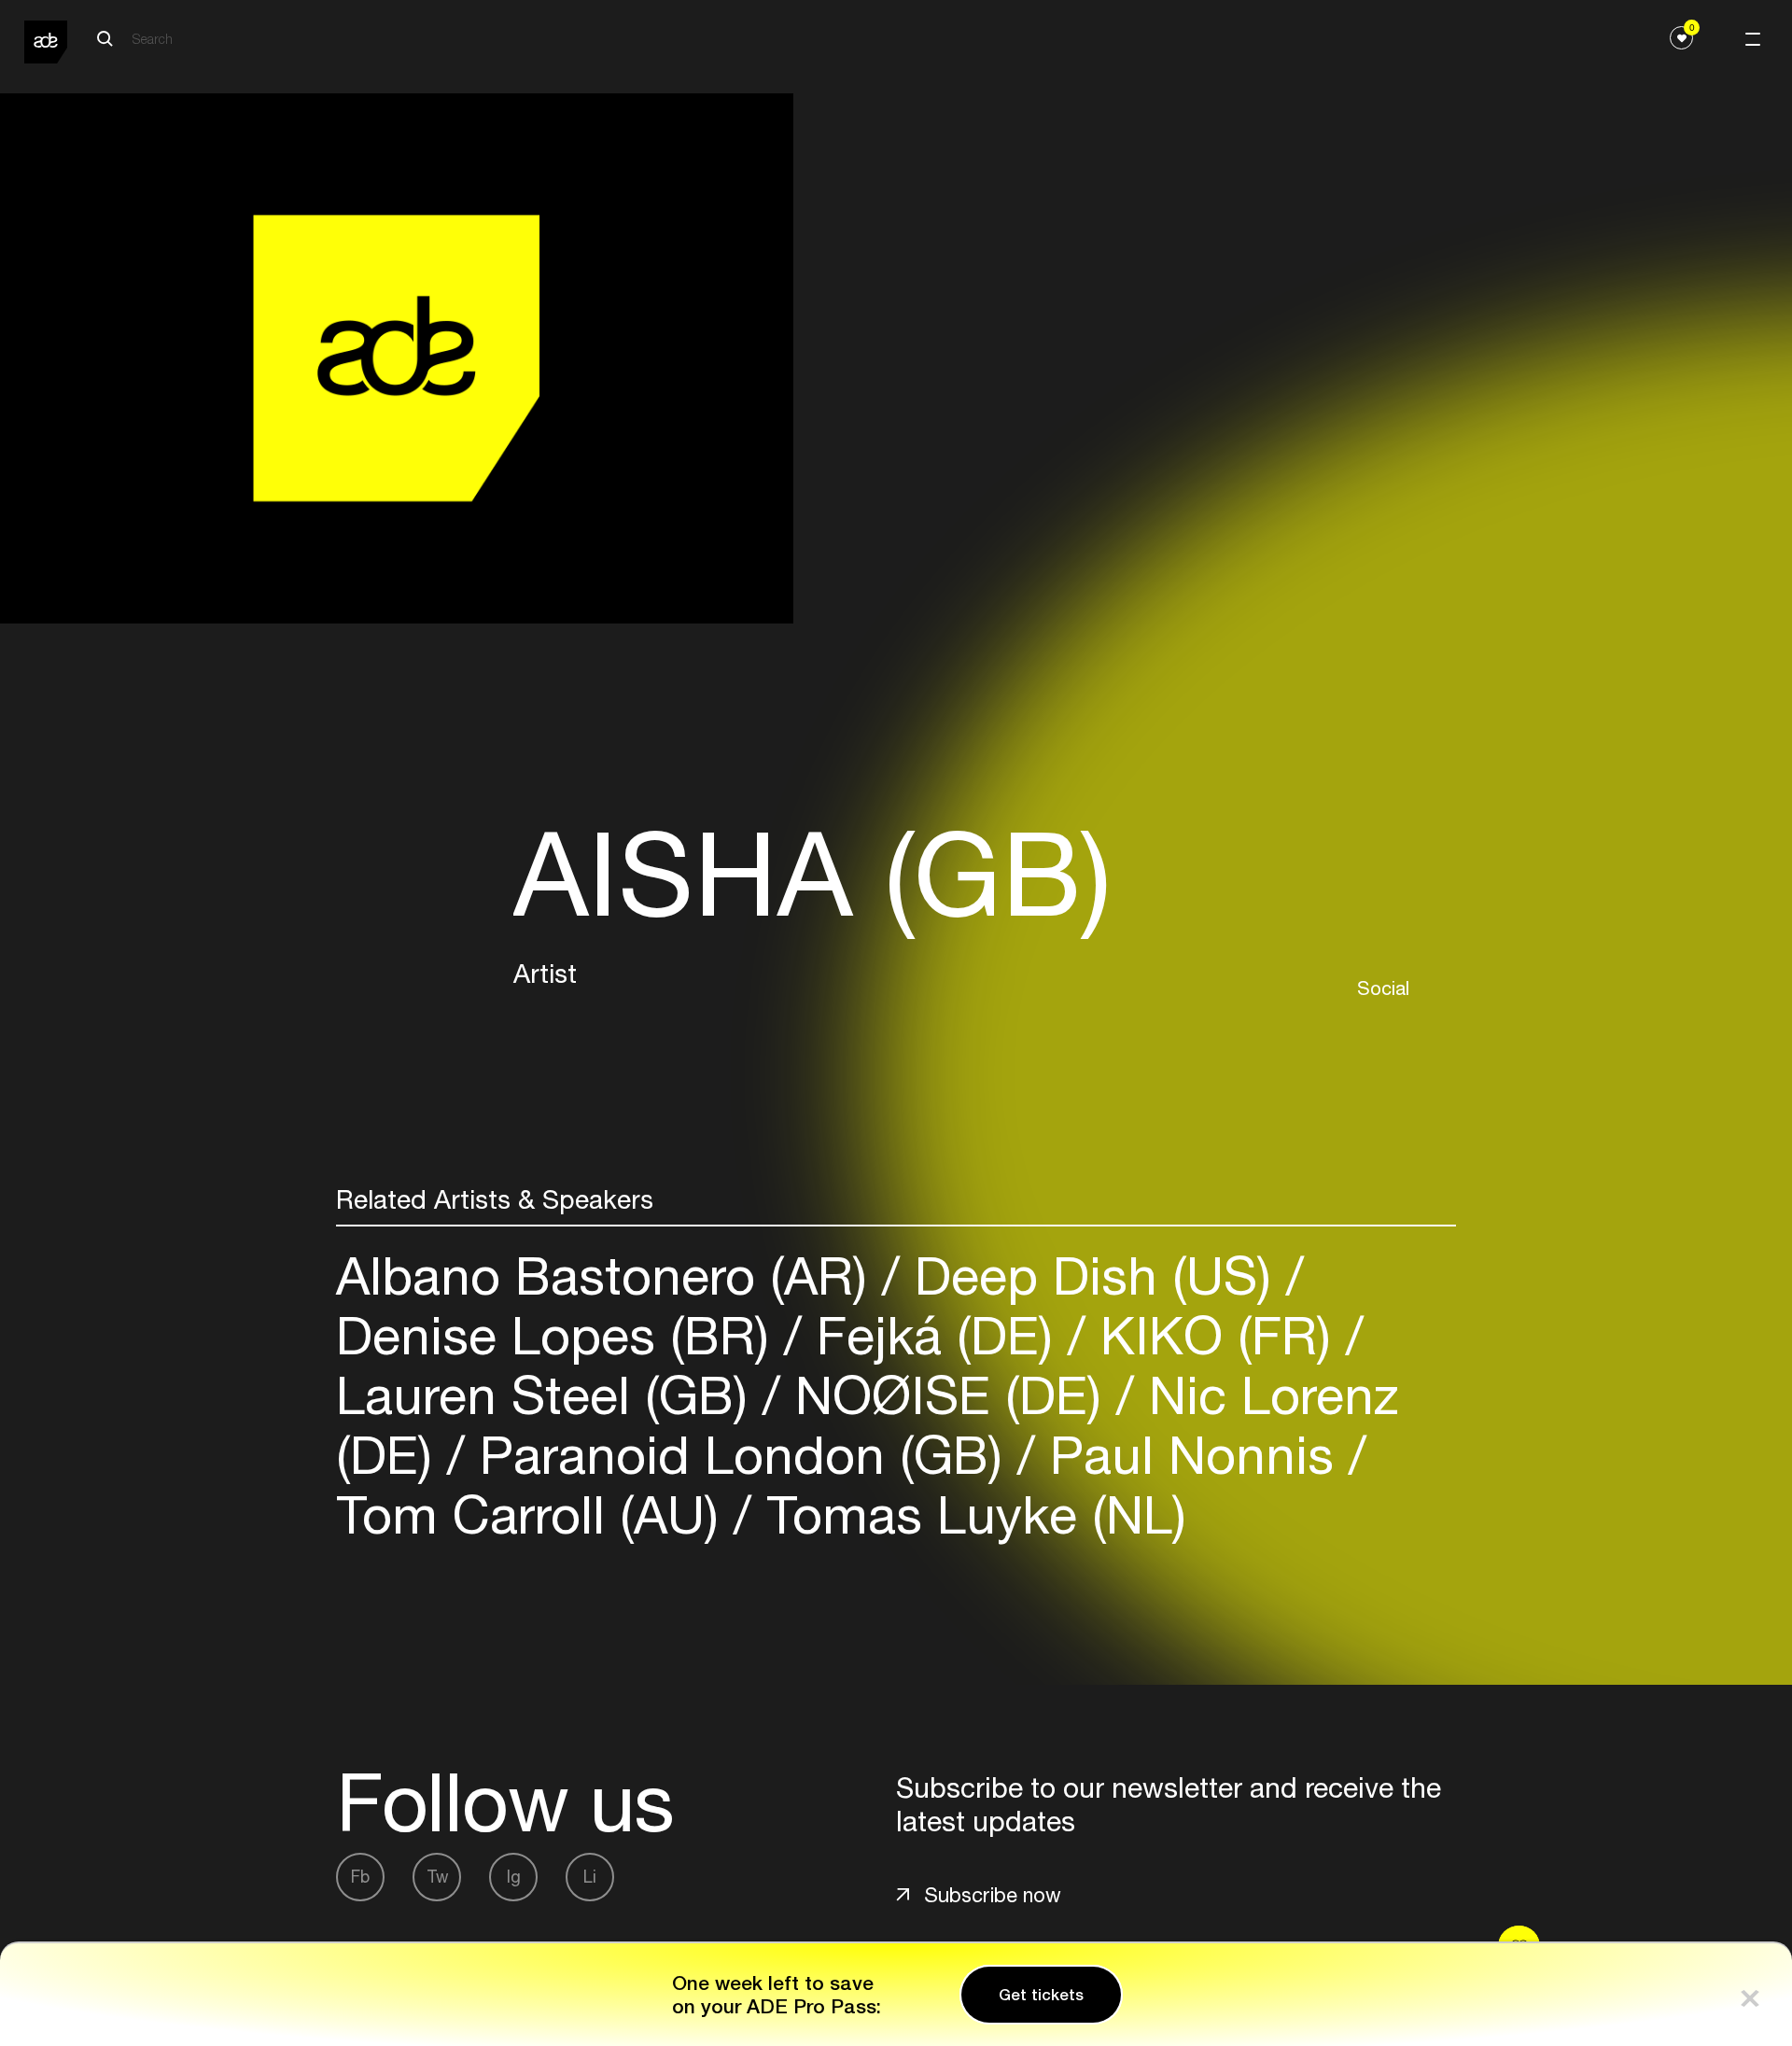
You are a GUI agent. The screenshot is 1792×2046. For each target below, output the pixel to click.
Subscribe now (993, 1895)
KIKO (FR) (1216, 1335)
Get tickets (1041, 1995)
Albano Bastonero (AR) (609, 1275)
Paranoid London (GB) (741, 1455)
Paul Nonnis (1192, 1455)
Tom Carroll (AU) (535, 1514)
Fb (360, 1877)
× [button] (1750, 1994)
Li (590, 1877)
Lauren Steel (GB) (549, 1395)
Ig (514, 1877)
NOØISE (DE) (948, 1395)
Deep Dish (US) (1093, 1275)
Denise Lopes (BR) (560, 1335)
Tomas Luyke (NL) (969, 1514)
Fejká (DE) (935, 1335)
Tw (437, 1877)
